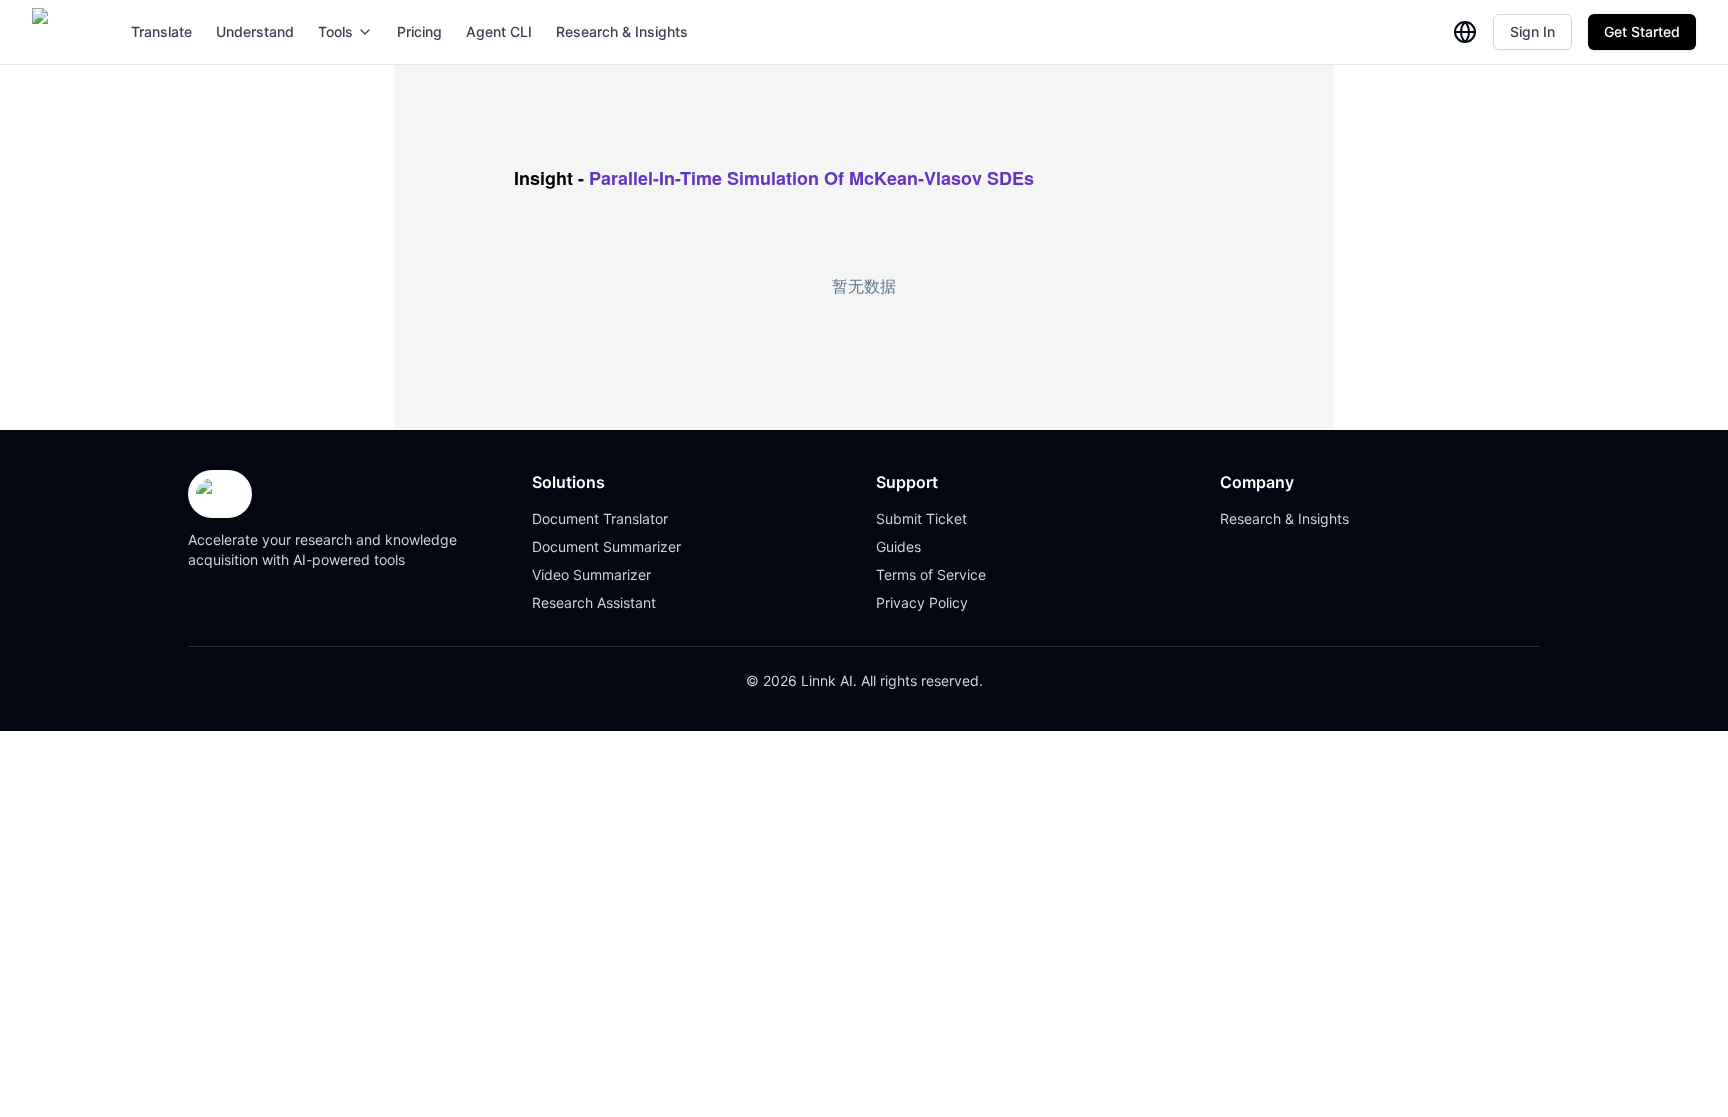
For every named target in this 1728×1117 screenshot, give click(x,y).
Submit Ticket (921, 518)
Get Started (1642, 31)
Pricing (419, 31)
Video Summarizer (591, 574)
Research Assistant (594, 602)
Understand (255, 31)
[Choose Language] (1465, 32)
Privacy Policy (922, 602)
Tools (335, 31)
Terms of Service (931, 574)
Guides (898, 546)
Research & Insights (622, 31)
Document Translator (600, 518)
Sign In (1532, 31)
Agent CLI (499, 31)
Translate (161, 31)
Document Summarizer (606, 546)
